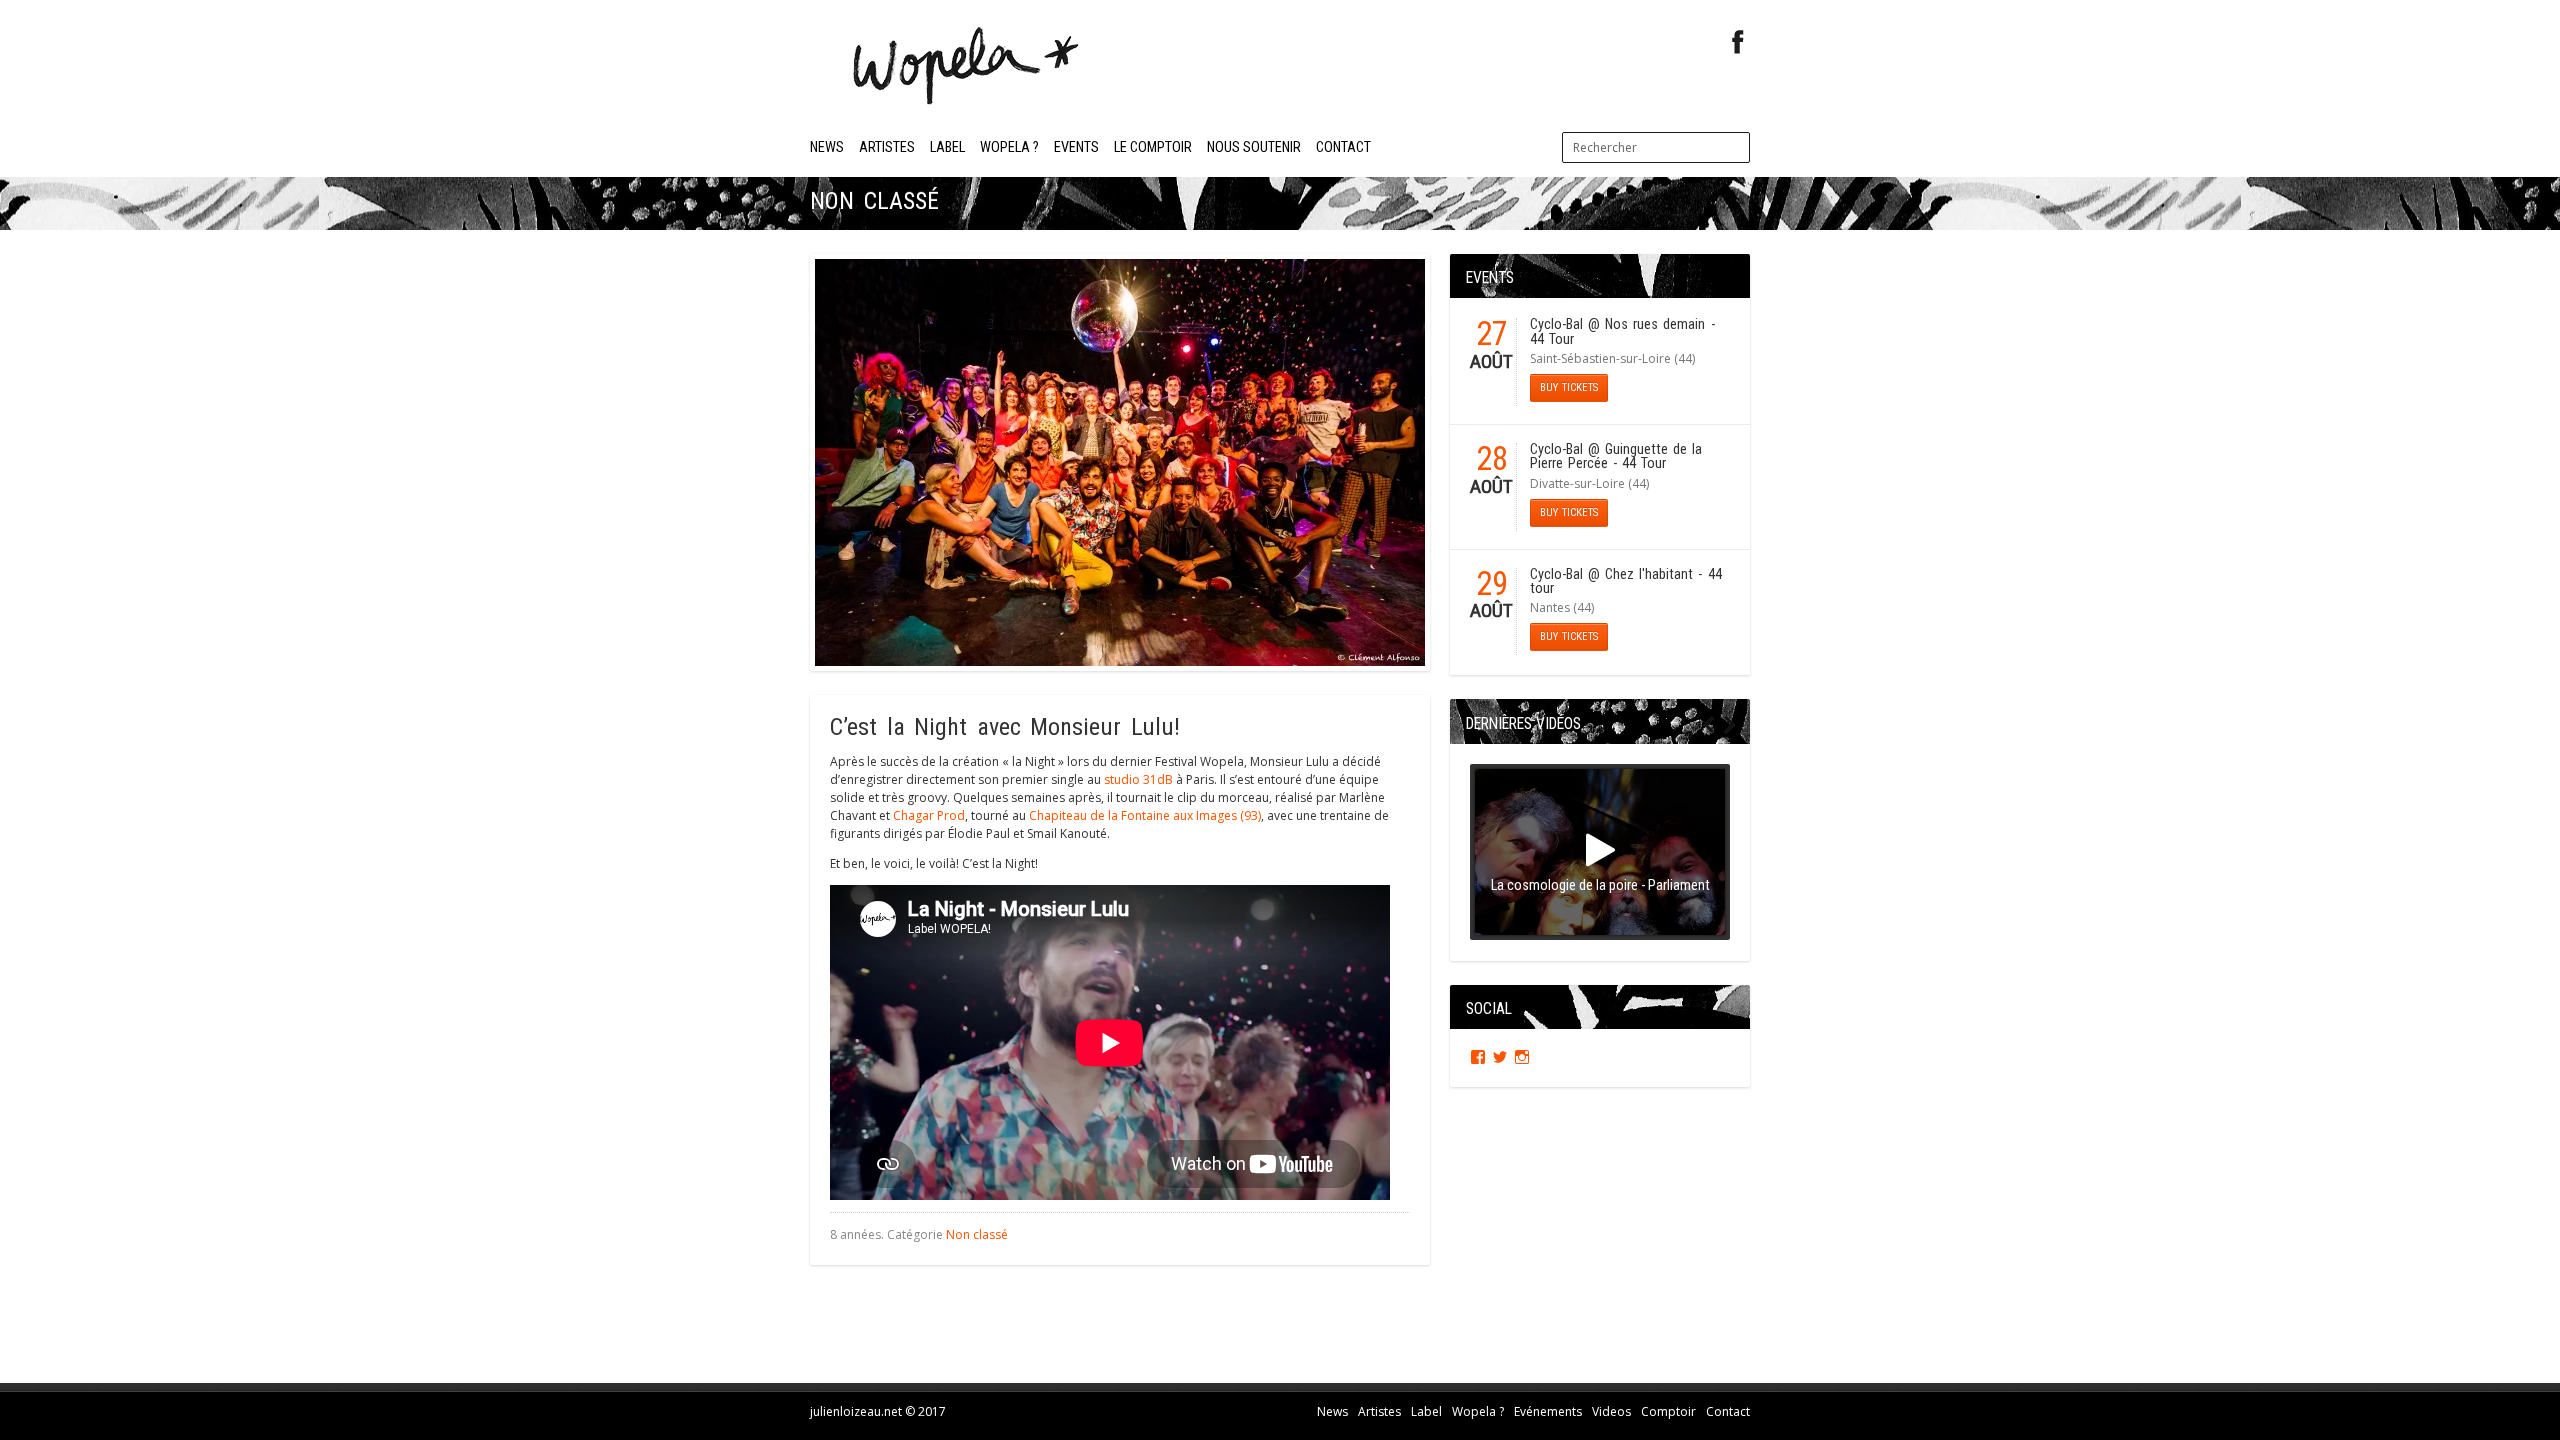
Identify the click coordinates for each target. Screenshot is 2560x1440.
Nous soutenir (1254, 147)
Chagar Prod (929, 815)
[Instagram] (1522, 1057)
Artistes (887, 147)
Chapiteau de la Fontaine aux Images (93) (1145, 815)
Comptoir (1668, 1411)
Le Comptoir (1153, 147)
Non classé (977, 1234)
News (827, 147)
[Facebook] (1738, 42)
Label (947, 147)
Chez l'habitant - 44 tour (1626, 581)
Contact (1343, 147)
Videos (1611, 1411)
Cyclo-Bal (1556, 324)
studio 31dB (1138, 779)
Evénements (1548, 1411)
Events (1076, 147)
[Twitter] (1500, 1057)
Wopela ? (1009, 147)
